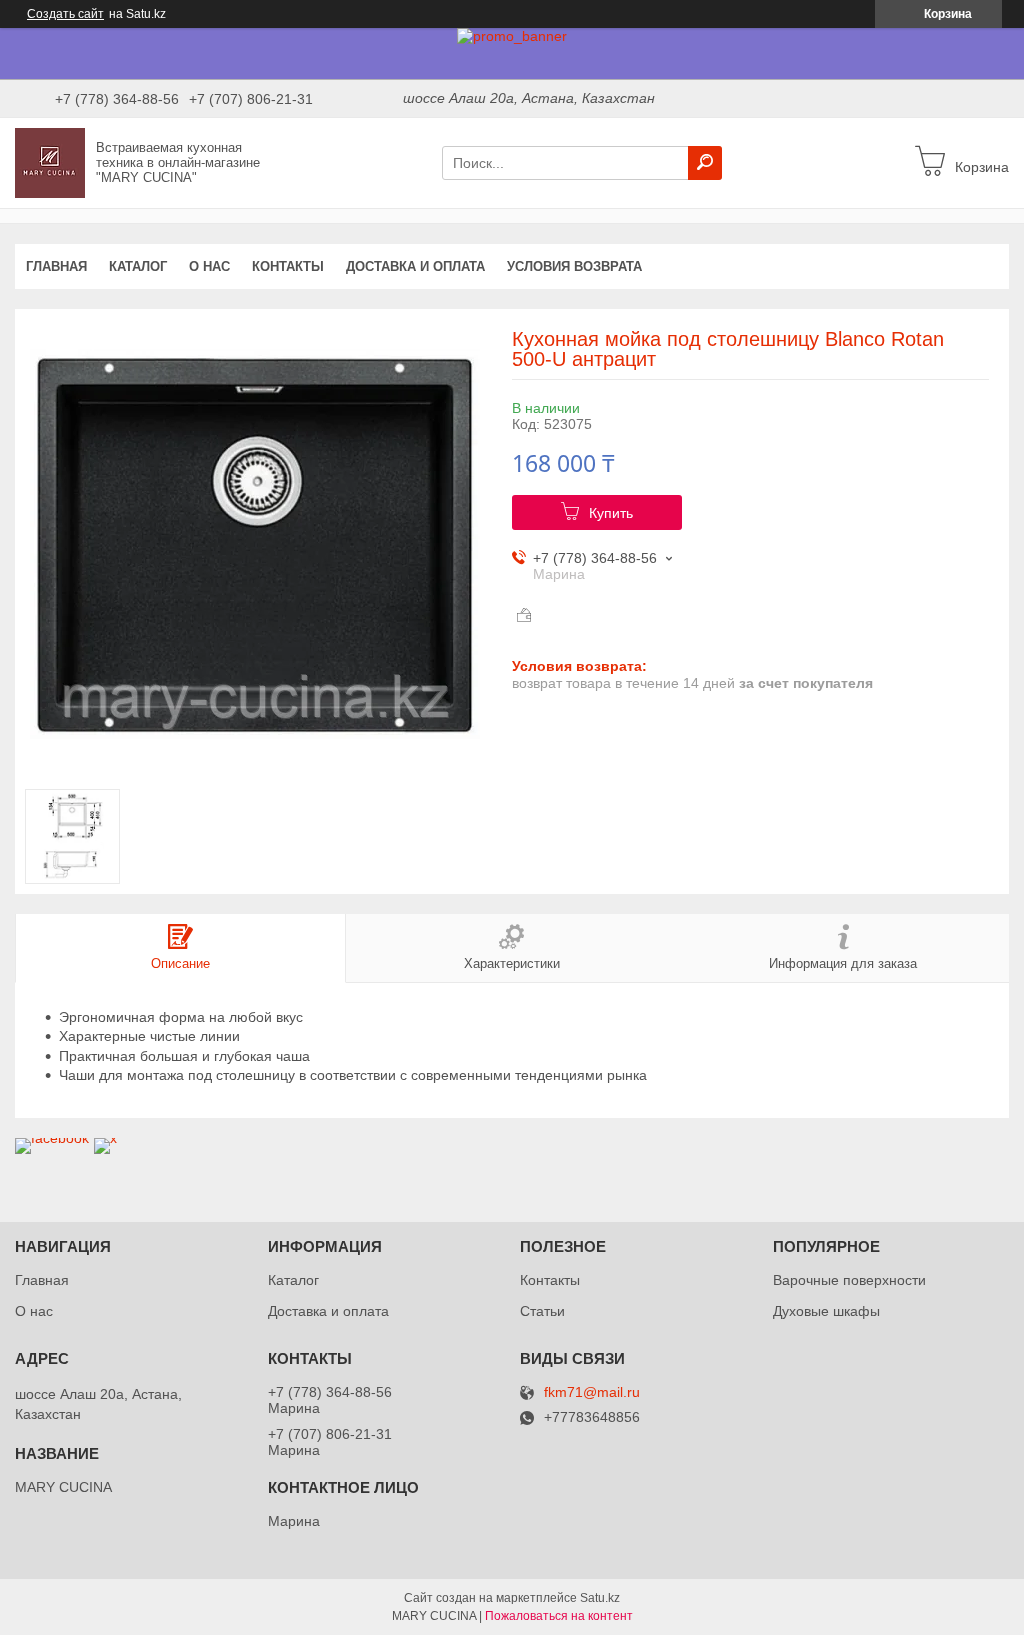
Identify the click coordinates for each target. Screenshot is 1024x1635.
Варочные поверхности (849, 1280)
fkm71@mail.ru (592, 1392)
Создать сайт (65, 14)
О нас (209, 266)
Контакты (288, 266)
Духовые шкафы (826, 1311)
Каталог (138, 266)
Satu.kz (600, 1598)
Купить (611, 513)
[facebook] (52, 1138)
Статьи (542, 1311)
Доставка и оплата (415, 266)
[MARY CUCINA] (50, 162)
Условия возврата (574, 266)
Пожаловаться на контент (559, 1616)
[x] (105, 1138)
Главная (56, 266)
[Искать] (705, 163)
